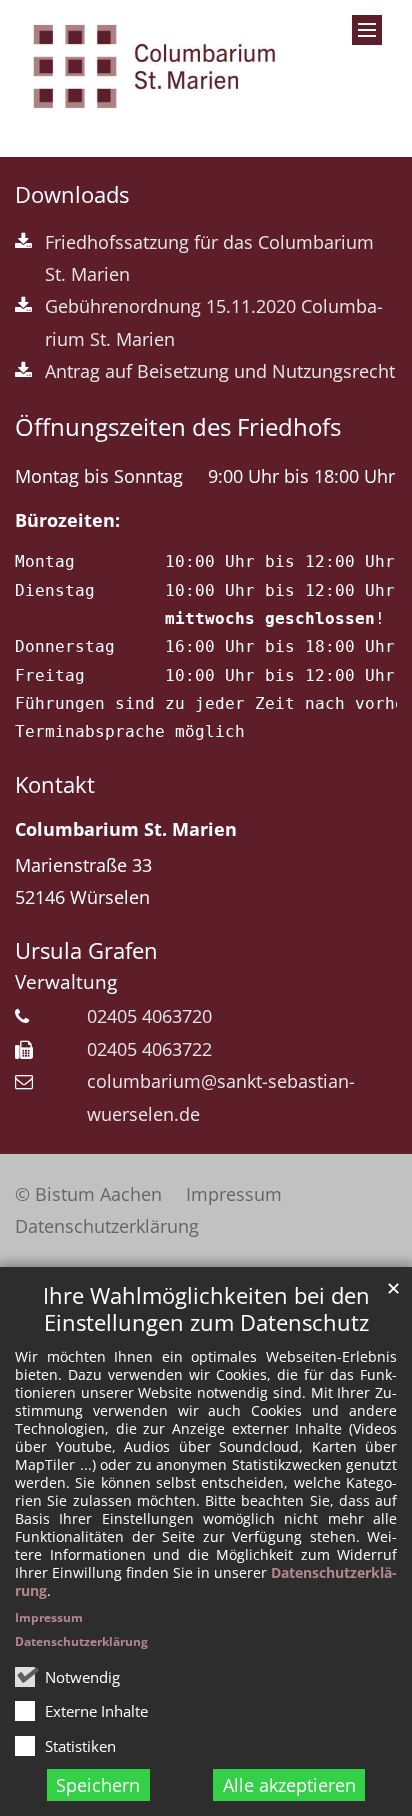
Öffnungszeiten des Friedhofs (178, 427)
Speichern (98, 1785)
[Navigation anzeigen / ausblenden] (367, 30)
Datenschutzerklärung (81, 1641)
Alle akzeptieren (289, 1785)
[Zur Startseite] (154, 66)
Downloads (72, 194)
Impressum (49, 1617)
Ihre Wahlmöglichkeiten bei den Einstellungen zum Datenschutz (206, 1309)
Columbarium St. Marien (126, 829)
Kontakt (55, 784)
